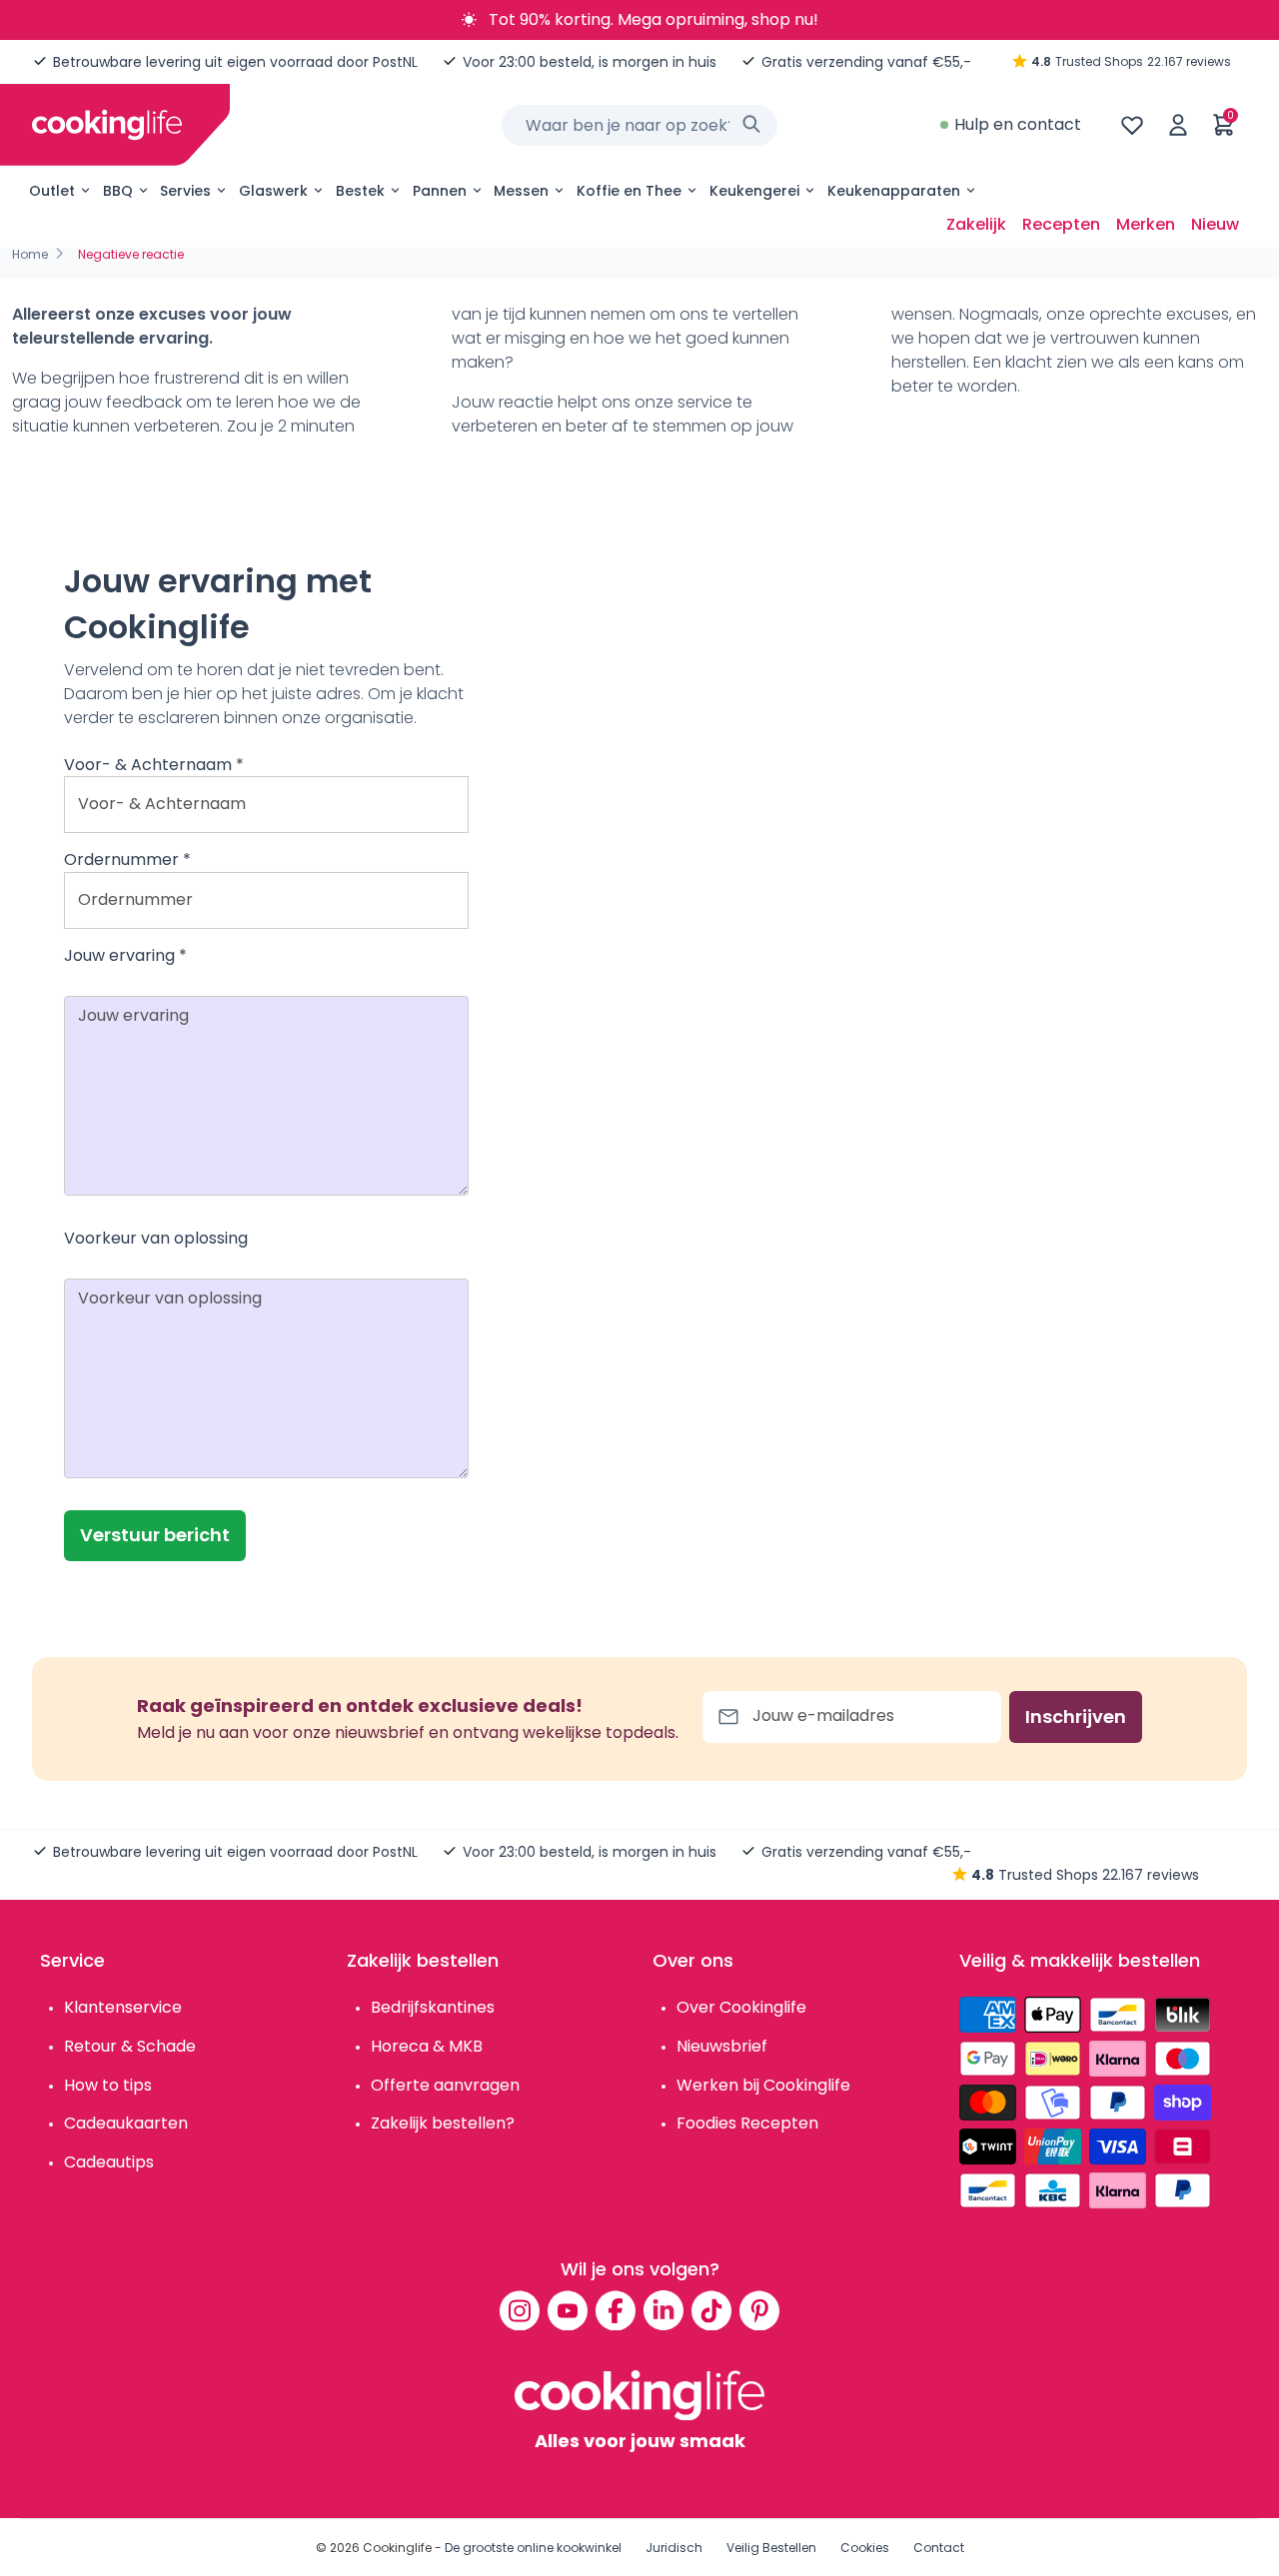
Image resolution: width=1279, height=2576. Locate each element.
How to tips (108, 2085)
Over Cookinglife (741, 2007)
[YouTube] (568, 2310)
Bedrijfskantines (433, 2007)
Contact (939, 2548)
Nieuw (1215, 224)
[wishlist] (1132, 125)
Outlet (52, 191)
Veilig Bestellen (771, 2548)
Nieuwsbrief (722, 2046)
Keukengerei (754, 191)
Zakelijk (976, 224)
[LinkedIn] (663, 2310)
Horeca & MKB (427, 2046)
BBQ (118, 191)
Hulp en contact (1018, 124)
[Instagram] (520, 2310)
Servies (185, 191)
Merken (1146, 224)
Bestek (360, 191)
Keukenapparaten (894, 191)
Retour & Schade (130, 2046)
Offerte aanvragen (445, 2085)
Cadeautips (109, 2162)
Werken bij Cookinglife (763, 2085)
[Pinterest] (759, 2310)
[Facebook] (616, 2310)
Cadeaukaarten (126, 2123)
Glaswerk (273, 191)
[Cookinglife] (107, 125)
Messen (521, 191)
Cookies (865, 2548)
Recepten (1061, 224)
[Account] (1178, 125)
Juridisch (674, 2548)
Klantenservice (123, 2007)
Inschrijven (1076, 1717)
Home (30, 254)
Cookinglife (397, 2548)
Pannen (440, 191)
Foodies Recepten (747, 2123)
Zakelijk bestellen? (443, 2123)
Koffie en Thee (629, 191)
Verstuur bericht (155, 1535)
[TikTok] (711, 2310)
